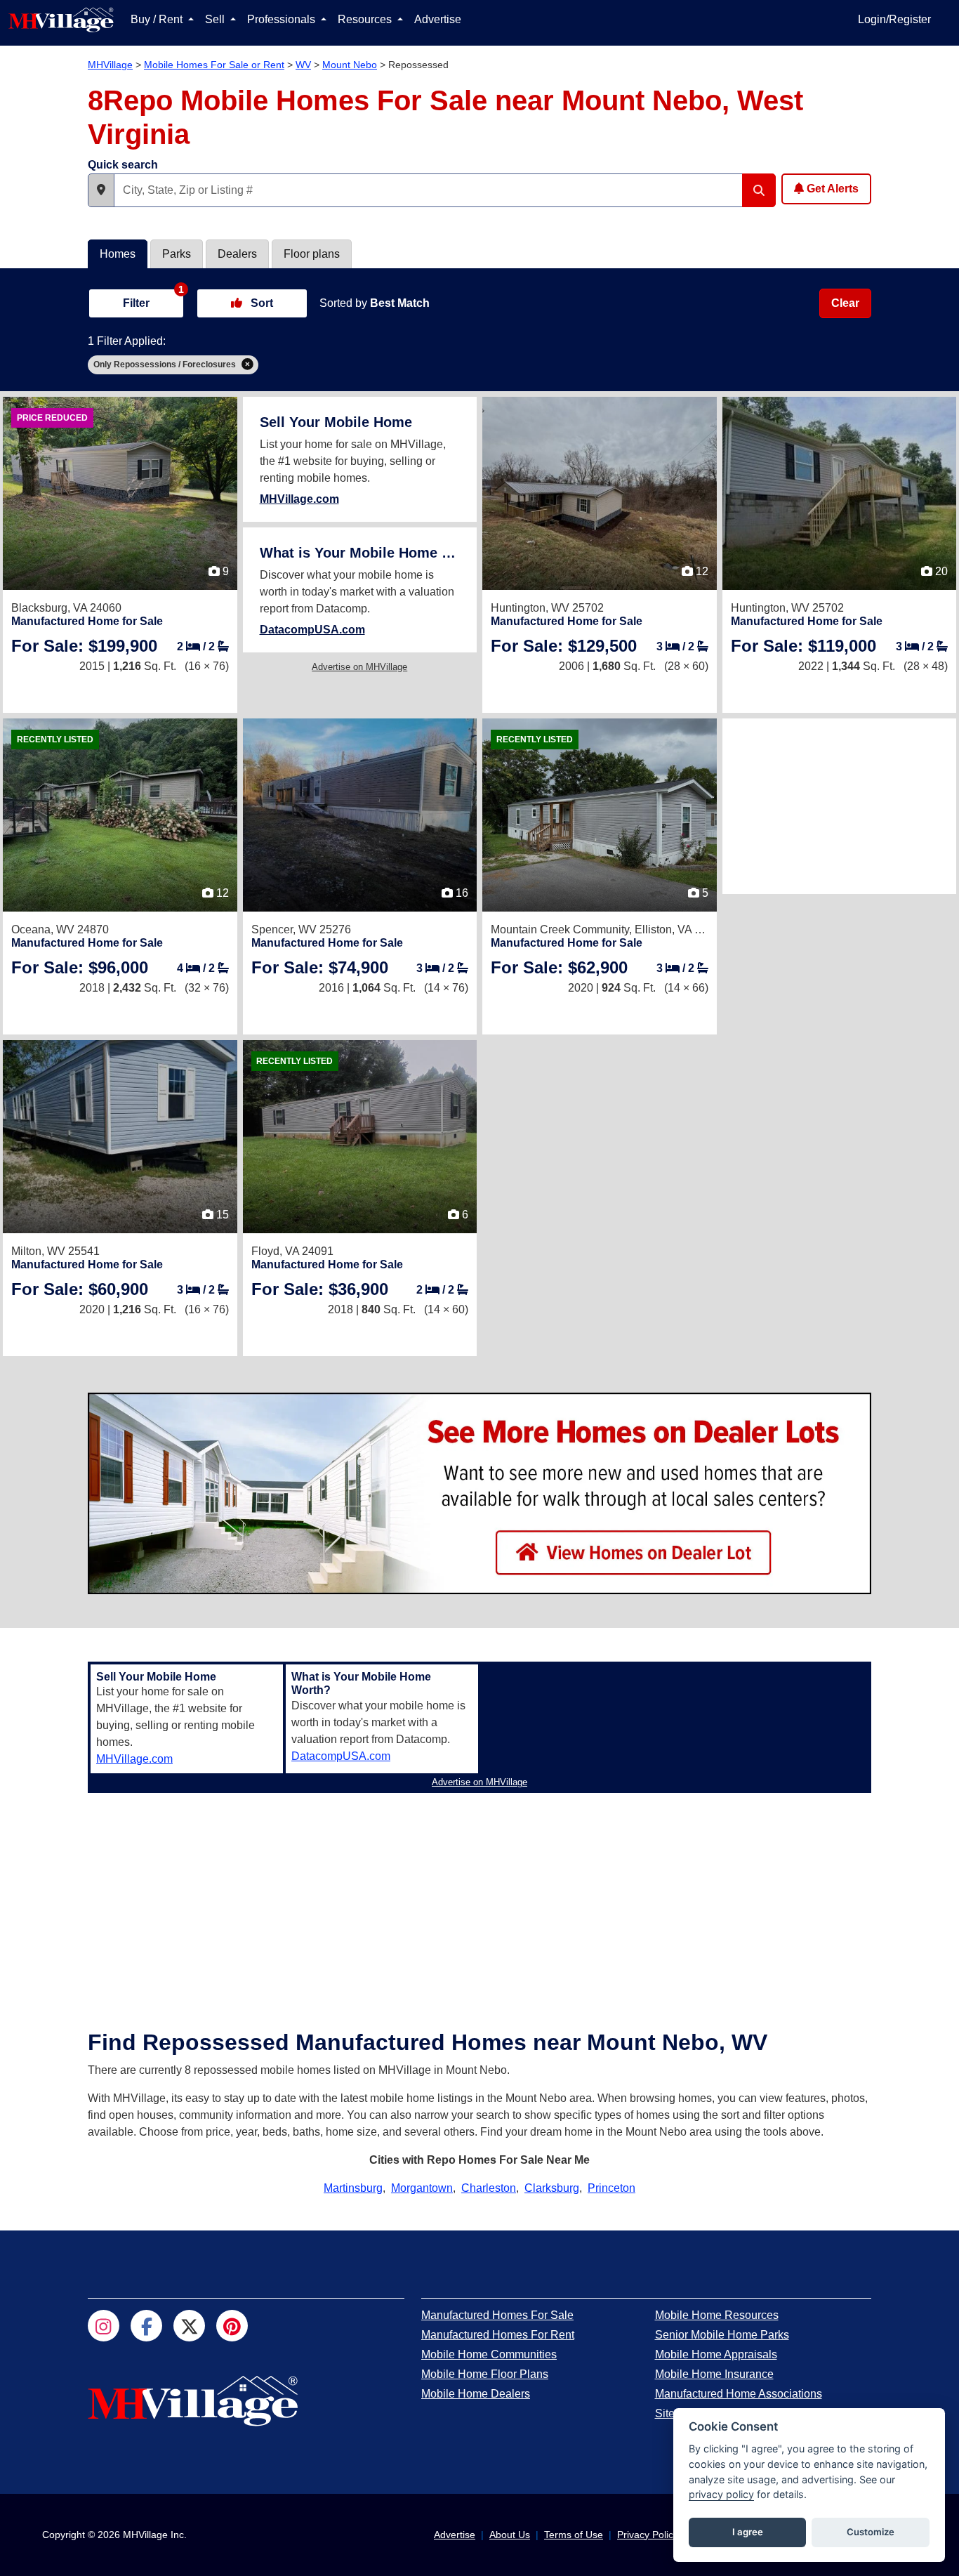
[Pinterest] (232, 2326)
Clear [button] (845, 303)
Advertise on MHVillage (359, 667)
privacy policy (721, 2494)
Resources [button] (366, 19)
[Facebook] (146, 2326)
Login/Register (894, 19)
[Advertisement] (840, 806)
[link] (84, 646)
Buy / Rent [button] (158, 19)
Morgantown (422, 2188)
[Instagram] (104, 2326)
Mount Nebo (350, 65)
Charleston (489, 2188)
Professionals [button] (283, 19)
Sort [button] (260, 303)
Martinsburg (353, 2188)
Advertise (438, 19)
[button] (101, 190)
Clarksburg (552, 2188)
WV (303, 65)
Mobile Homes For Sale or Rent (214, 65)
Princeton (611, 2188)
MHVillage (110, 65)
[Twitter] (189, 2326)
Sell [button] (216, 19)
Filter (153, 298)
